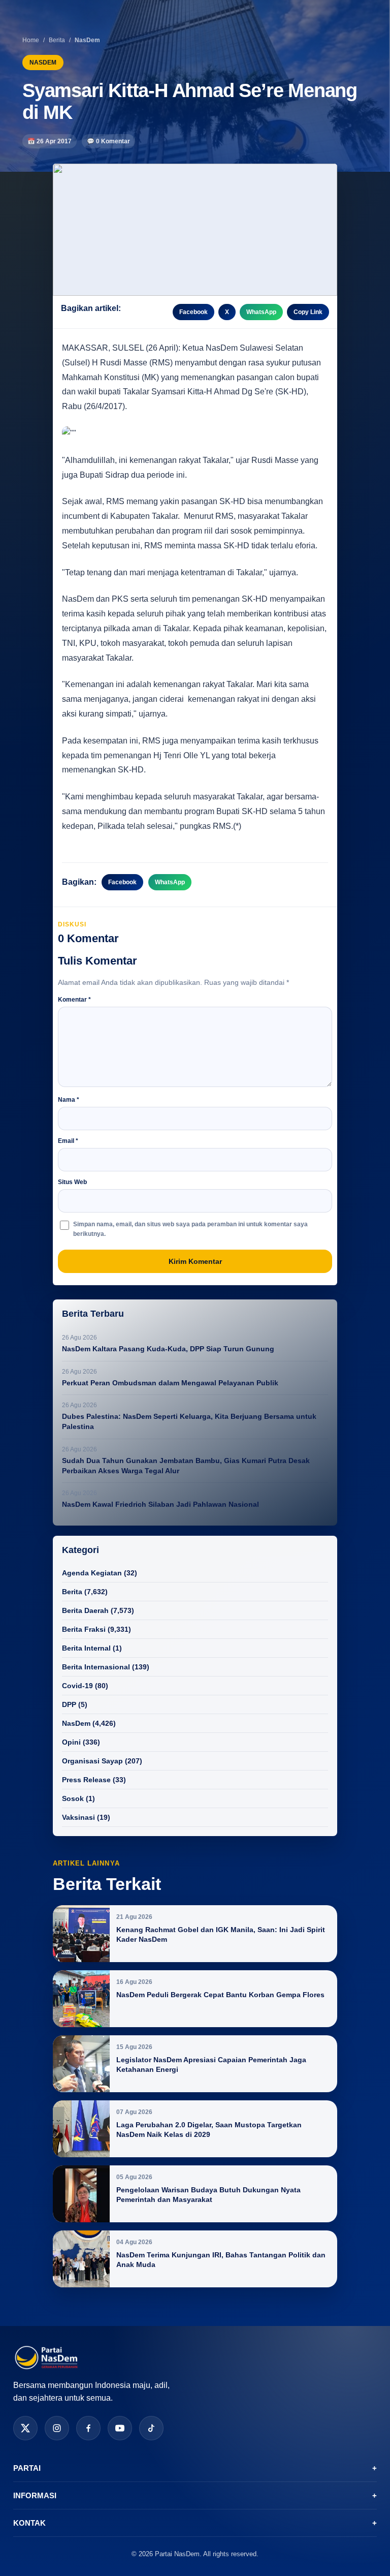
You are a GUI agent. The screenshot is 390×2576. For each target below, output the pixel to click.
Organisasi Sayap (92, 1761)
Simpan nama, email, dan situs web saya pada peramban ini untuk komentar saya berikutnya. (190, 1229)
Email (68, 1141)
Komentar (74, 1000)
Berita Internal (86, 1648)
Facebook (193, 312)
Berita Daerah (85, 1610)
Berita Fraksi (84, 1629)
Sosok (73, 1798)
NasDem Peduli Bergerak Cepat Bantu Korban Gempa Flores (220, 1995)
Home (31, 40)
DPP (69, 1704)
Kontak (195, 2523)
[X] (25, 2428)
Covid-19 (77, 1686)
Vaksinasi (78, 1817)
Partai (195, 2468)
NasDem (76, 1723)
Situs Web (72, 1182)
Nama (69, 1100)
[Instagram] (57, 2428)
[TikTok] (151, 2428)
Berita (57, 40)
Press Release (86, 1780)
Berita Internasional (96, 1667)
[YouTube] (120, 2428)
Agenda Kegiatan (92, 1573)
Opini (71, 1742)
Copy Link (308, 312)
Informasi (195, 2495)
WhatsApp (261, 312)
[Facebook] (88, 2428)
